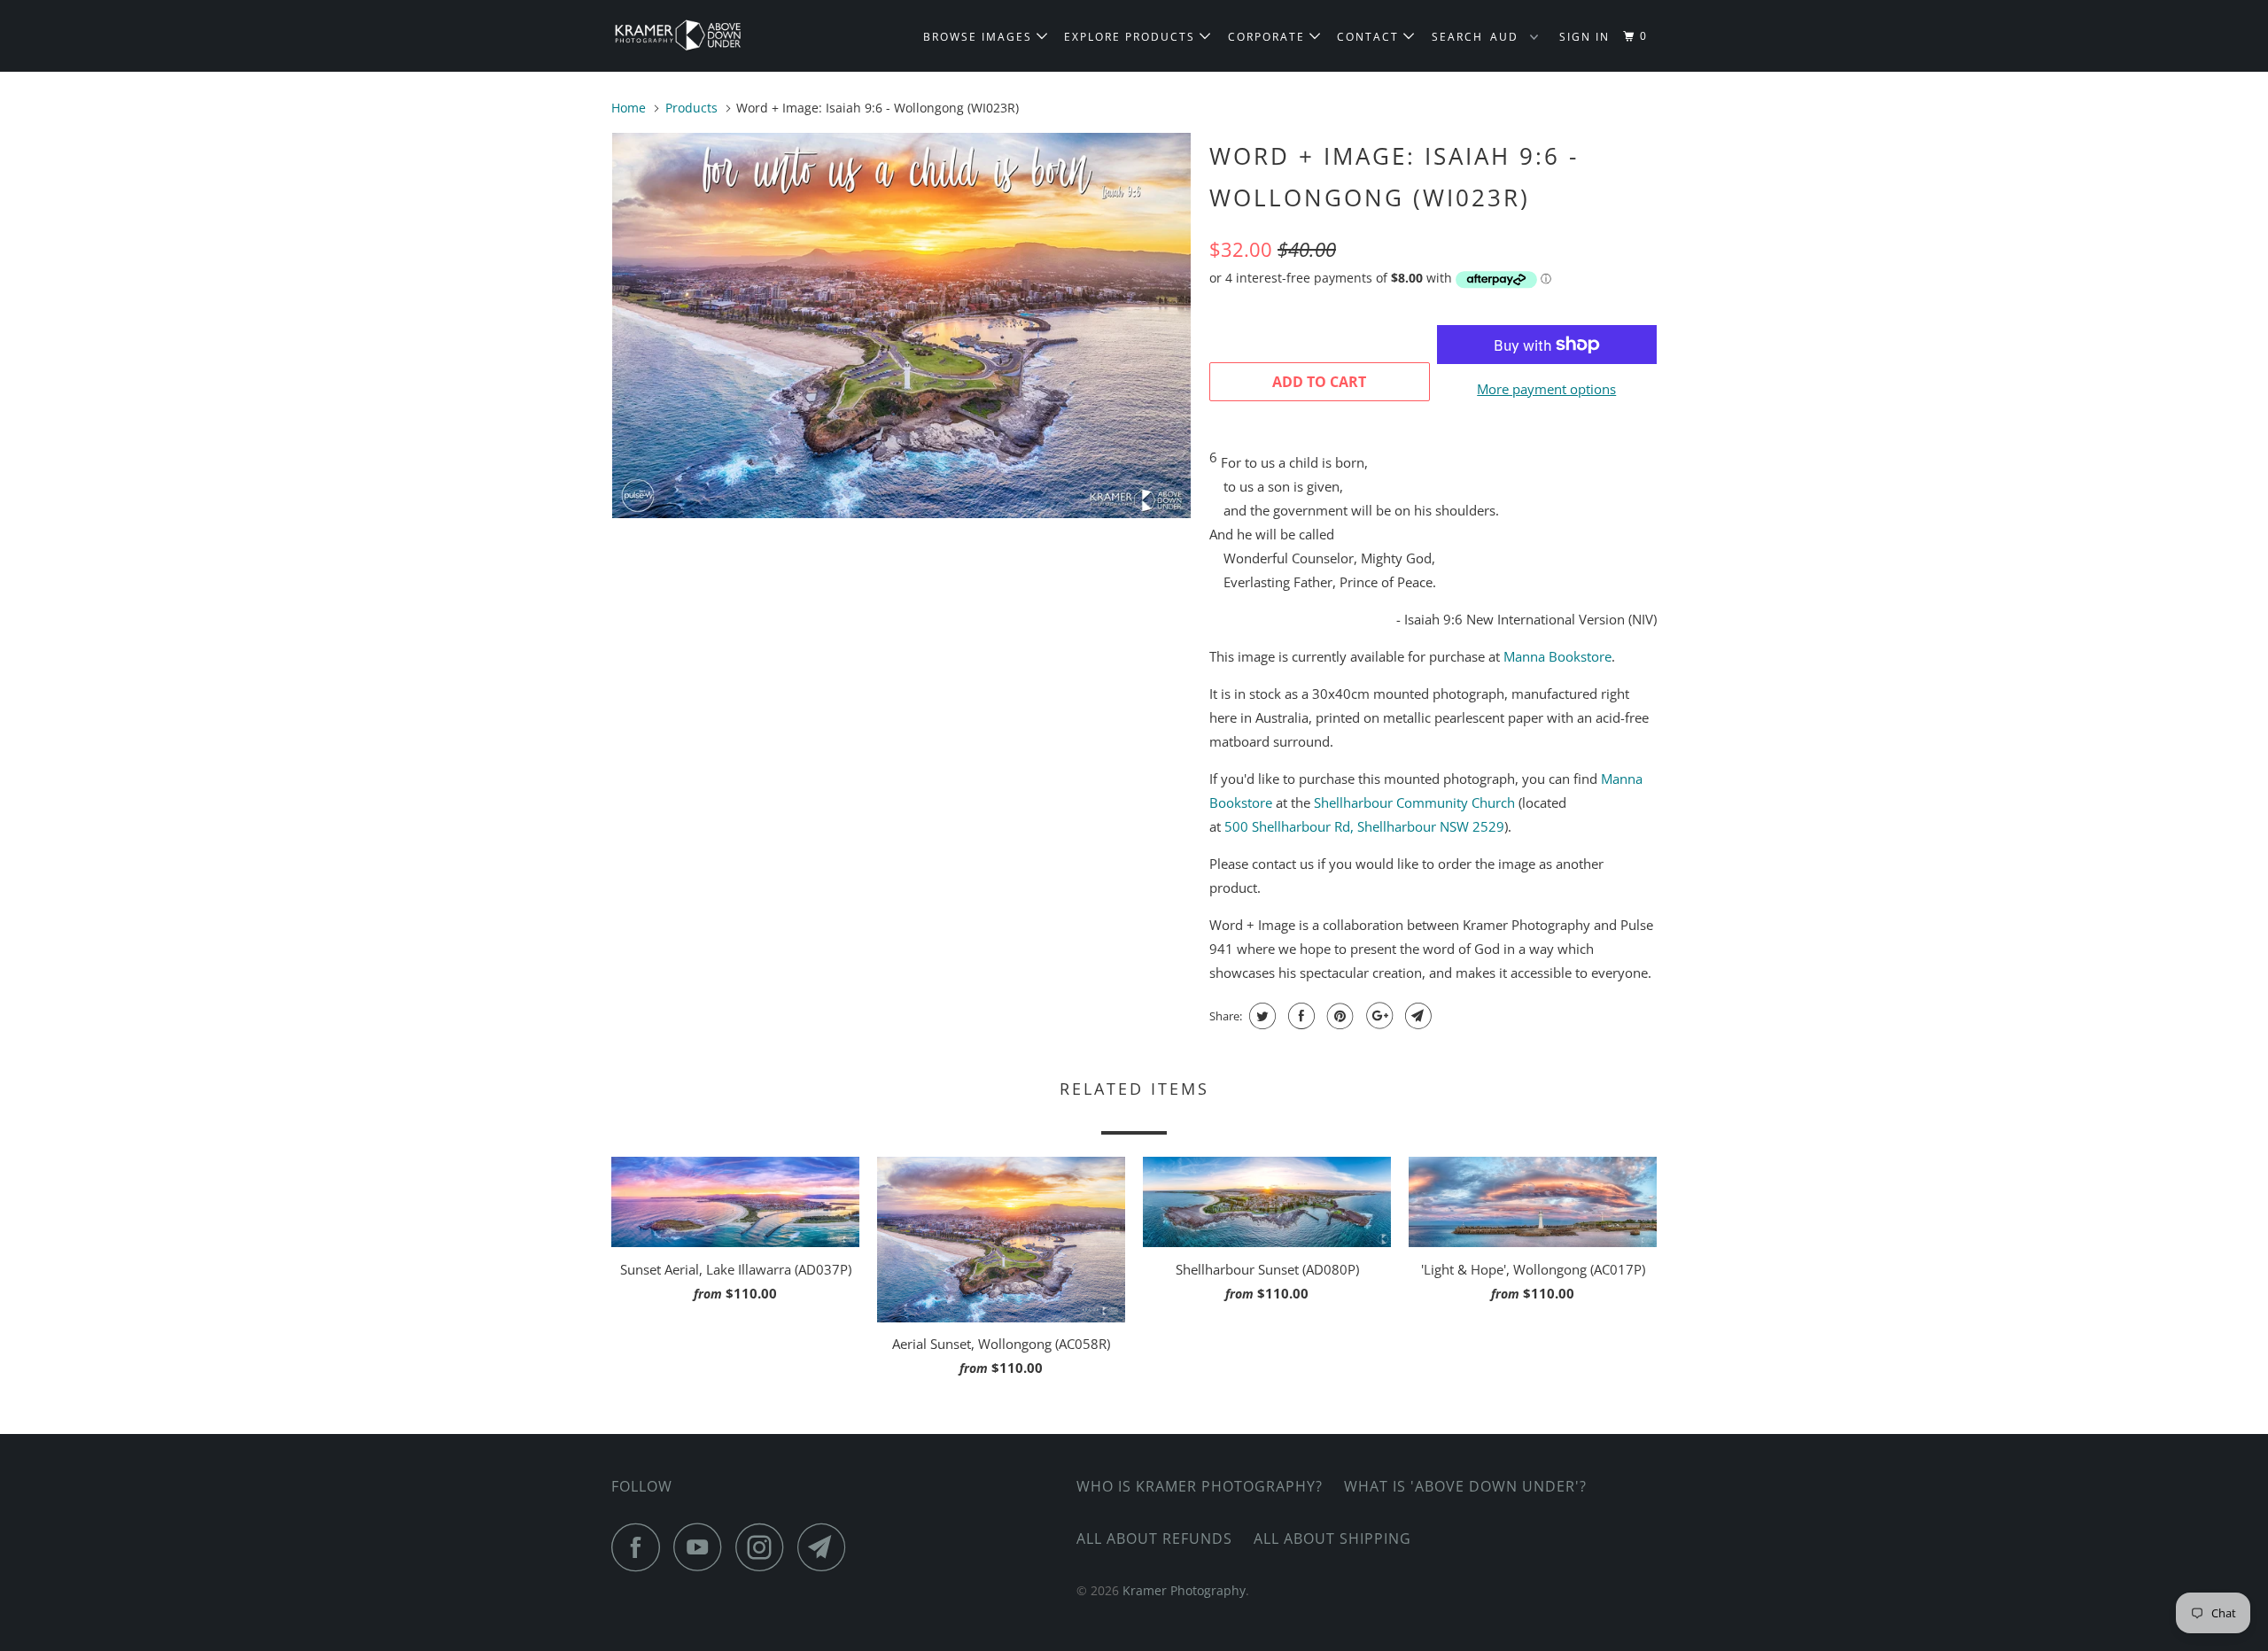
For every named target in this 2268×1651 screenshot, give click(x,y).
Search (1457, 37)
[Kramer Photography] (702, 36)
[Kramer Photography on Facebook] (641, 1547)
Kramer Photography (1184, 1590)
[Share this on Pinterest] (1338, 1016)
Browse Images (980, 37)
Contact (1370, 37)
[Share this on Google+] (1377, 1016)
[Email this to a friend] (1416, 1016)
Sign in (1584, 37)
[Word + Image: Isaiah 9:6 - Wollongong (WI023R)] (901, 326)
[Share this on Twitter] (1260, 1016)
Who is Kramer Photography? (1200, 1486)
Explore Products (1132, 37)
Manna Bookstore (1557, 656)
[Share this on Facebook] (1299, 1016)
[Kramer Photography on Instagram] (765, 1547)
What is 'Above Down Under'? (1465, 1486)
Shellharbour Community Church (1414, 802)
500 (1364, 826)
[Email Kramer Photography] (827, 1547)
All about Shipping (1332, 1539)
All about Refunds (1154, 1539)
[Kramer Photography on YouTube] (703, 1547)
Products (691, 108)
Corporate (1269, 37)
